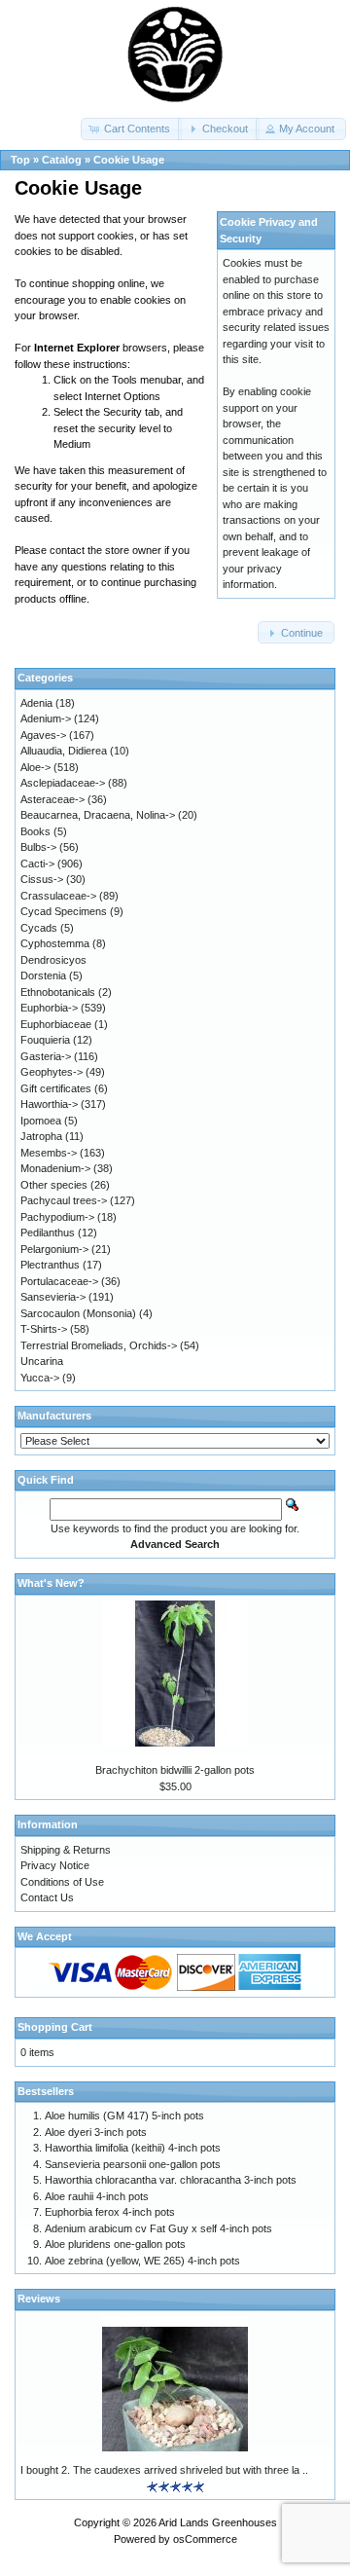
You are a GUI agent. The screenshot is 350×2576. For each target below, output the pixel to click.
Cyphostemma (55, 943)
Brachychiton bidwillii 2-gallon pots (175, 1770)
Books (35, 831)
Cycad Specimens (64, 911)
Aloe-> (35, 767)
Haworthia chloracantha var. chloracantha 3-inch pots (171, 2180)
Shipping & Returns (66, 1850)
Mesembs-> (49, 1153)
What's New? (51, 1583)
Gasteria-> (46, 1056)
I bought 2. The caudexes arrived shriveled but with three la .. (164, 2470)
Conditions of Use (62, 1882)
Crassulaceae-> (58, 896)
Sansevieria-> (53, 1297)
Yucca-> (40, 1378)
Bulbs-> (38, 847)
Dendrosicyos (53, 960)
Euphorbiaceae (56, 1024)
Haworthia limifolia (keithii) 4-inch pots (133, 2148)
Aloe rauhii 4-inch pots (97, 2196)
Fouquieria (45, 1040)
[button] (131, 129)
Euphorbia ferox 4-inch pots (110, 2212)
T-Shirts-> (44, 1329)
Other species (54, 1185)
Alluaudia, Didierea (64, 751)
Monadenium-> (55, 1168)
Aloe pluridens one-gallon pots (115, 2244)
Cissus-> (42, 879)
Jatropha (41, 1136)
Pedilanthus (48, 1233)
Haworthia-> (49, 1104)
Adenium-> (46, 718)
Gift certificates (56, 1088)
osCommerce (205, 2539)
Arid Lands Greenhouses (218, 2522)
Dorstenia (43, 975)
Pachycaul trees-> (64, 1200)
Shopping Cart (55, 2027)
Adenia (36, 703)
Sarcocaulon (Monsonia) (78, 1313)
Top (20, 160)
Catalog (62, 160)
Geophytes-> (52, 1072)
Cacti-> (37, 864)
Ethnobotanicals (58, 992)
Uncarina (42, 1361)
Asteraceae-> (52, 799)
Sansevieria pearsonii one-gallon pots (133, 2164)
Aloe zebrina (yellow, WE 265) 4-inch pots (142, 2261)
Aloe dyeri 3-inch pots (96, 2132)
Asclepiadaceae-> (63, 783)
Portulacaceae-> (59, 1281)
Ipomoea (41, 1121)
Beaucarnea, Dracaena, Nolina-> (98, 815)
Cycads (39, 928)
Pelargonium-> (54, 1249)
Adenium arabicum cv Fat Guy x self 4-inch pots (158, 2228)
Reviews (39, 2299)
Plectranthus (50, 1265)
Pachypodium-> (57, 1217)
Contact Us (47, 1897)
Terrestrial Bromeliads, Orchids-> (99, 1345)
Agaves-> (43, 735)
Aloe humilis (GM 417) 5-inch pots (124, 2116)
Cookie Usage (129, 160)
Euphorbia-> (49, 1008)
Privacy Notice (55, 1865)
